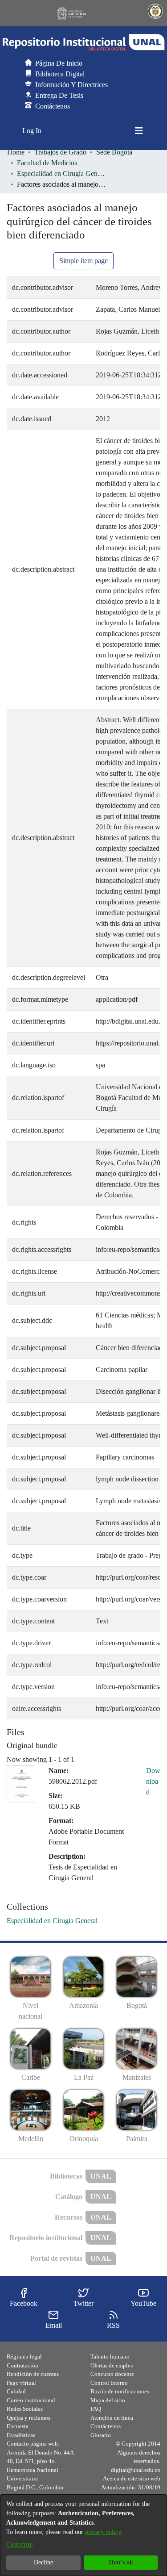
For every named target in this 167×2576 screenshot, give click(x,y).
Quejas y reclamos (29, 2418)
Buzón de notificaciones (120, 2391)
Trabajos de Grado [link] (60, 152)
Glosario (101, 2435)
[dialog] (83, 2535)
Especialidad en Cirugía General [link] (61, 174)
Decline (43, 2562)
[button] (83, 42)
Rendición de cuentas (33, 2374)
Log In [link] (32, 131)
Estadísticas (21, 2435)
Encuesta (18, 2426)
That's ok (120, 2562)
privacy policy (103, 2532)
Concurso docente (112, 2374)
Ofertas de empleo (112, 2365)
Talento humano (110, 2356)
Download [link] (153, 1781)
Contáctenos (106, 2426)
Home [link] (16, 152)
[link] (52, 1921)
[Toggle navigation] (139, 131)
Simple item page (83, 261)
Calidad (16, 2391)
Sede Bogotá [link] (114, 152)
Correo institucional (31, 2400)
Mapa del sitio (108, 2400)
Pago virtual (21, 2383)
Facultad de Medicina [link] (47, 163)
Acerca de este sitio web (132, 2478)
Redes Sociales (25, 2409)
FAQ (96, 2409)
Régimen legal (24, 2356)
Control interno (109, 2383)
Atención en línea (112, 2418)
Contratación (22, 2365)
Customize (19, 2545)
